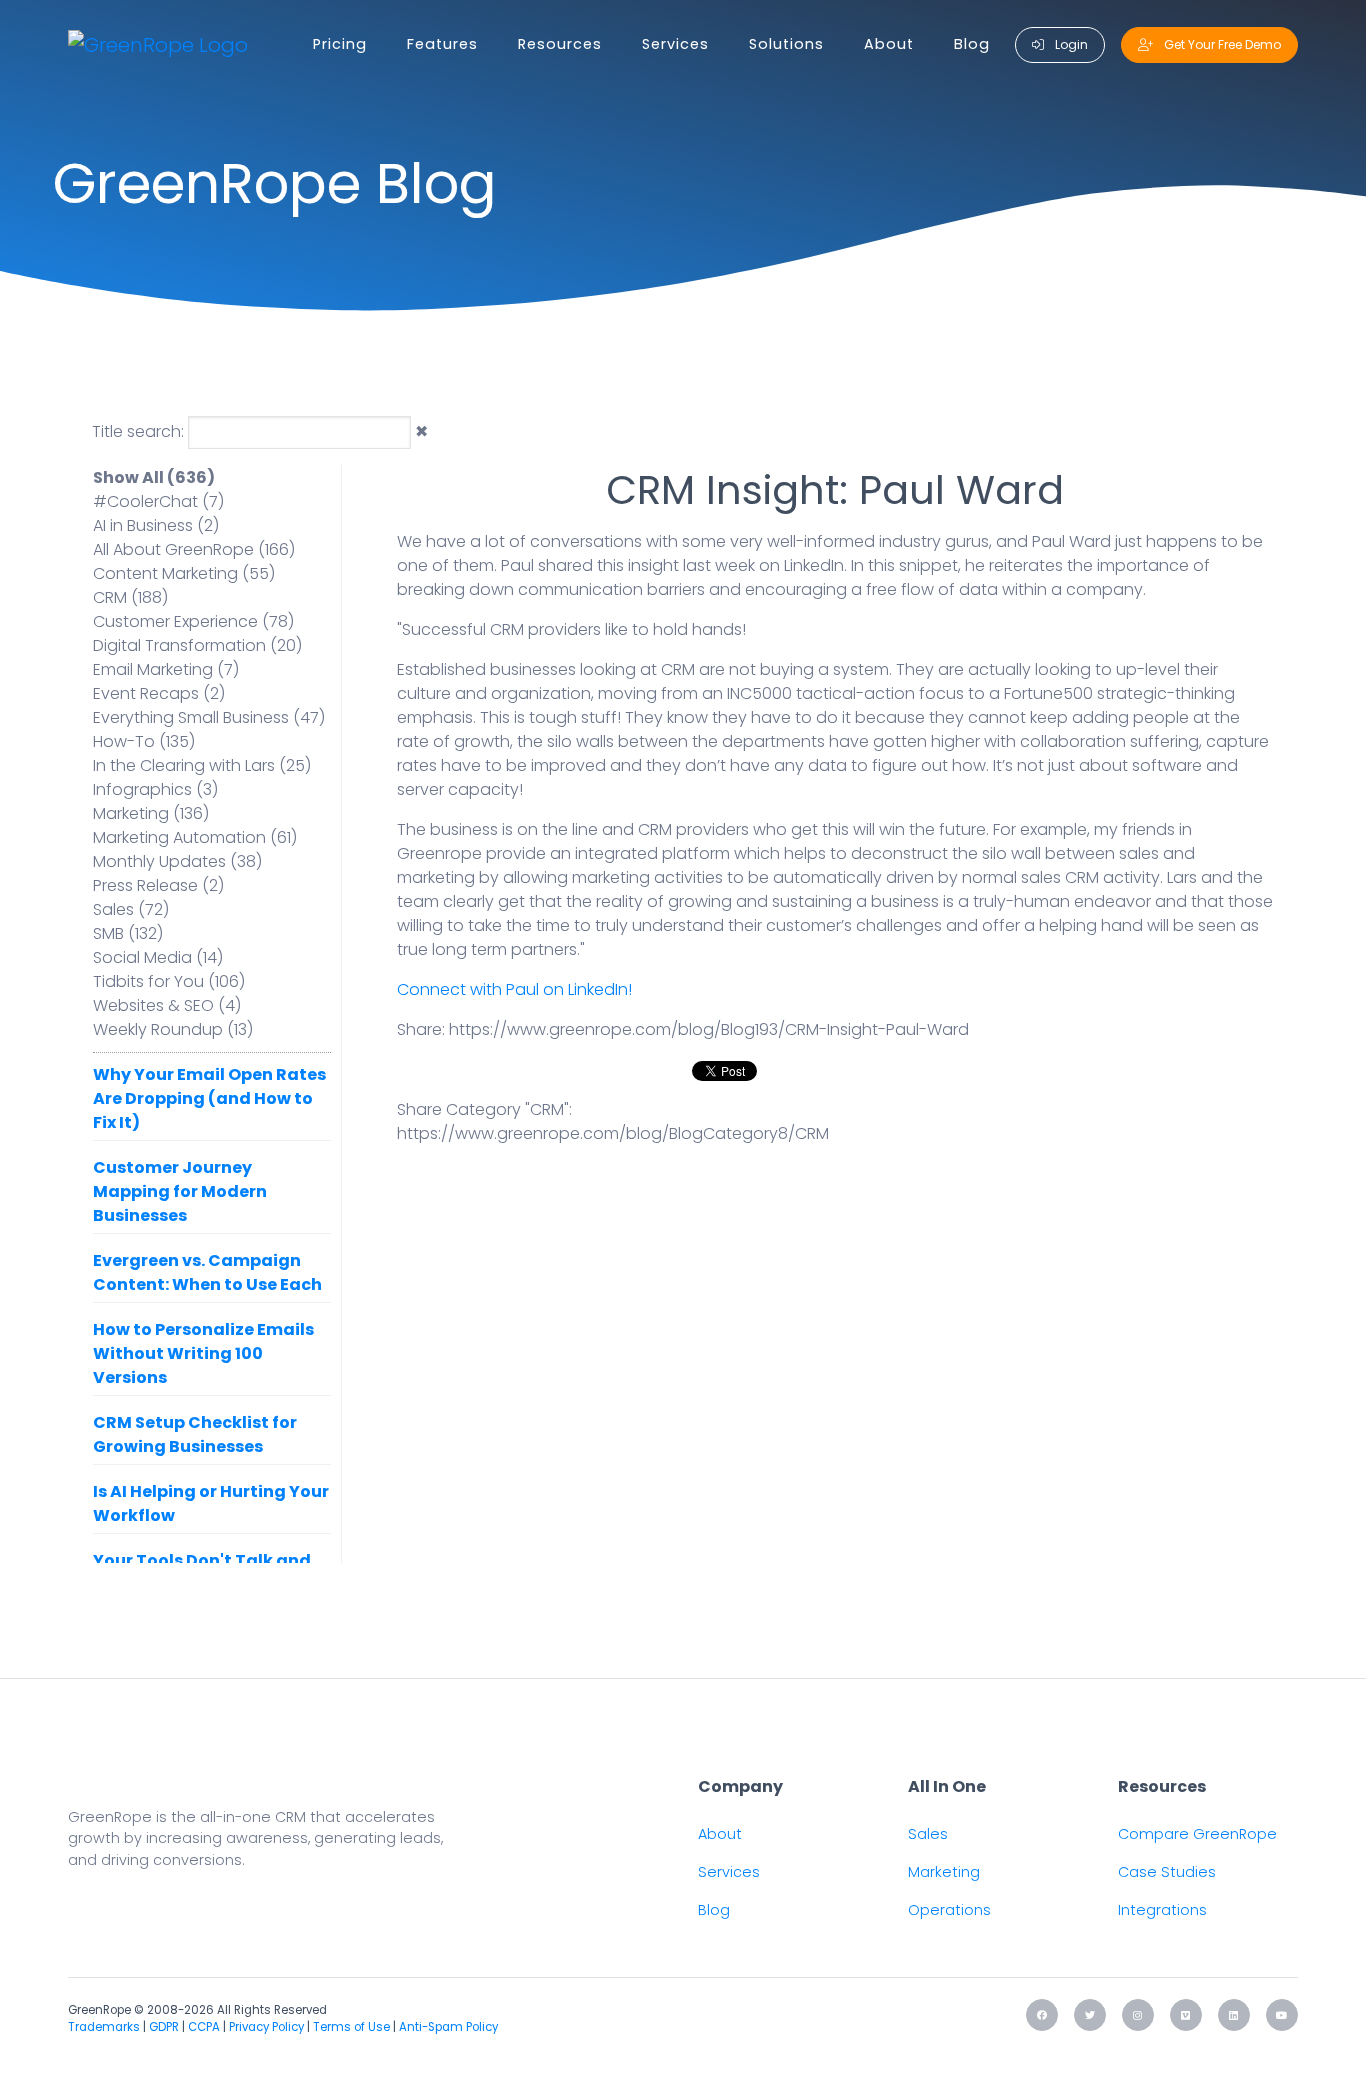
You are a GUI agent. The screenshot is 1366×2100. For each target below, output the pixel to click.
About (889, 44)
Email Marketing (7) (166, 669)
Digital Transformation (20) (197, 645)
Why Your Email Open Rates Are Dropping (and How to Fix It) (209, 1098)
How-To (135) (144, 741)
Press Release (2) (158, 885)
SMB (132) (128, 933)
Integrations (1162, 1910)
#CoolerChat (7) (158, 501)
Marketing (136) (151, 813)
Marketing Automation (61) (195, 837)
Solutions (786, 44)
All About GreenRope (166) (194, 549)
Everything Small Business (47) (209, 717)
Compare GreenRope (1197, 1834)
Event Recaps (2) (159, 693)
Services (675, 44)
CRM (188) (130, 597)
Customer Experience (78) (193, 621)
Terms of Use (351, 2027)
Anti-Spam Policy (448, 2027)
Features (442, 44)
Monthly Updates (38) (177, 861)
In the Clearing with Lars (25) (202, 765)
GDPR (164, 2027)
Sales (928, 1834)
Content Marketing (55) (184, 573)
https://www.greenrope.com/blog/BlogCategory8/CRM (613, 1133)
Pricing (340, 44)
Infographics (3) (155, 789)
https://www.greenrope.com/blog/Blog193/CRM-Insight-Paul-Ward (709, 1029)
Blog (972, 44)
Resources (560, 44)
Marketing (944, 1872)
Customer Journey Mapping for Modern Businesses (180, 1191)
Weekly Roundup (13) (173, 1029)
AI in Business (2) (156, 525)
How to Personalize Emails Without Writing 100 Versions (203, 1353)
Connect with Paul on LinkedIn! (514, 989)
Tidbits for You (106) (169, 981)
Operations (949, 1910)
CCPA (204, 2027)
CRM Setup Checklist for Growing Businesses (195, 1434)
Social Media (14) (158, 957)
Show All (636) (154, 477)
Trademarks (104, 2027)
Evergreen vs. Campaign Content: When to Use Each (207, 1272)
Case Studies (1167, 1872)
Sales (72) (131, 909)
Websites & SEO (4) (167, 1005)
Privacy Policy (266, 2027)
